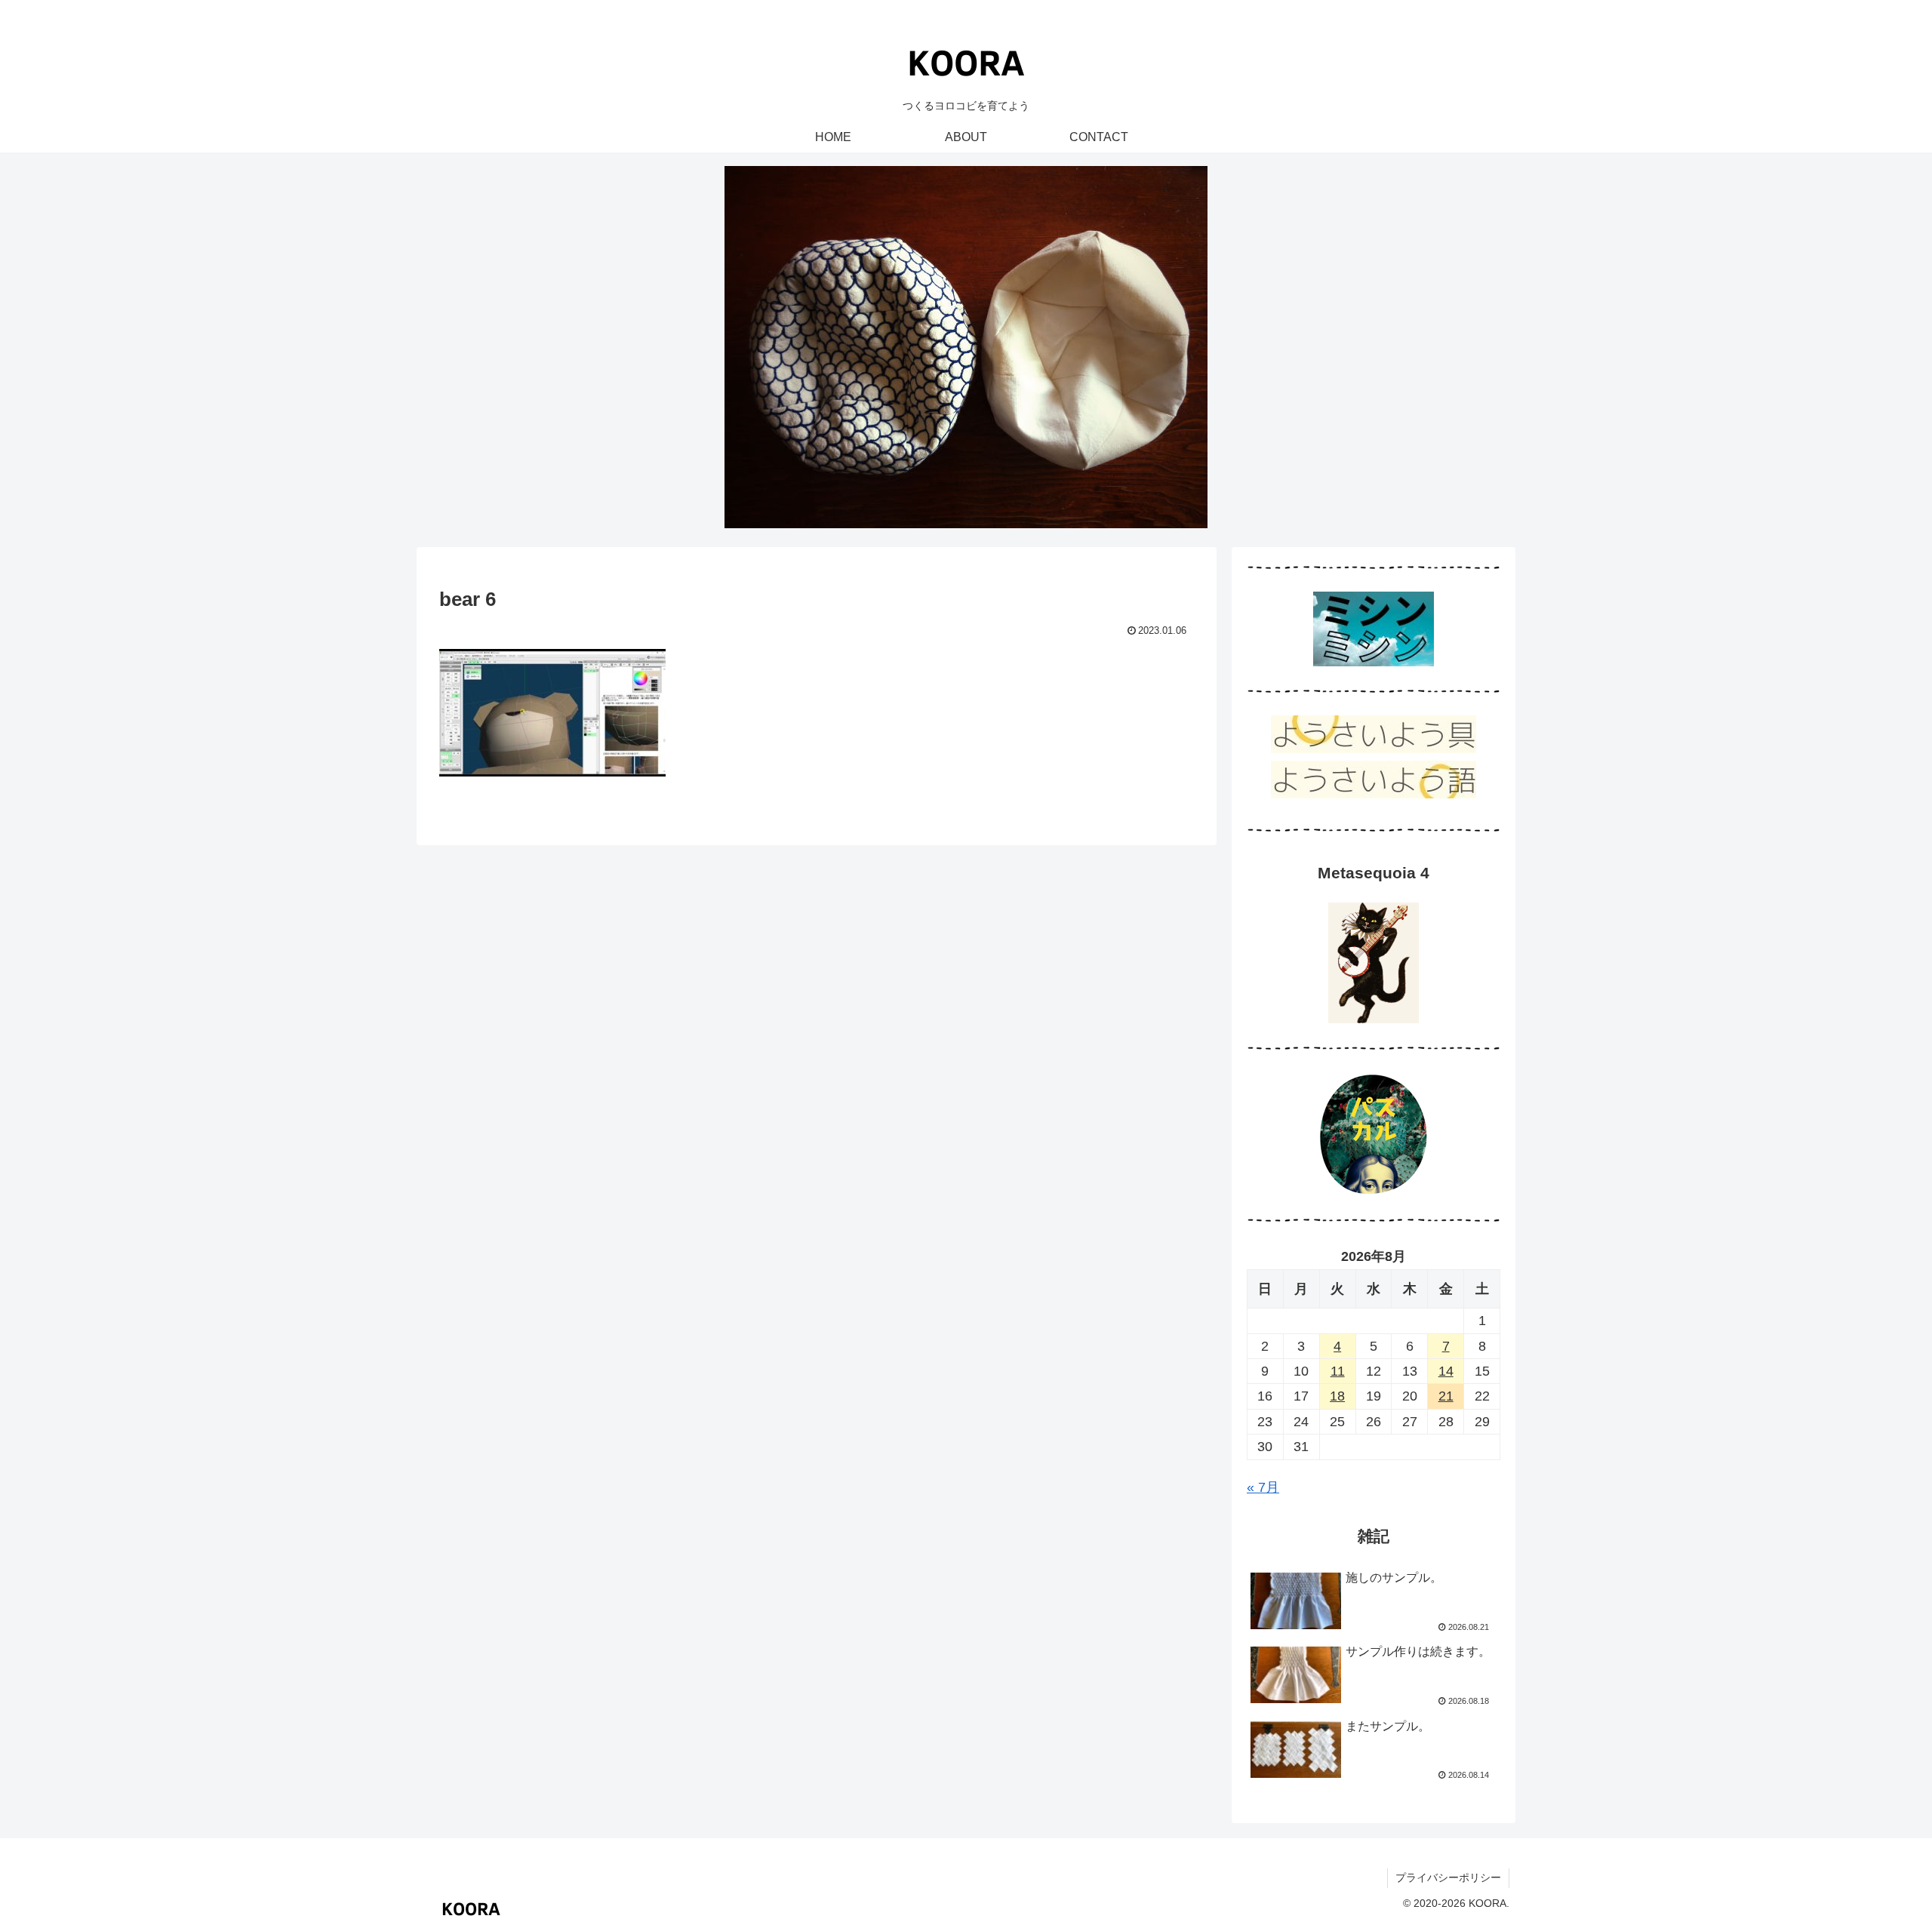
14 (1446, 1371)
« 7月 (1263, 1487)
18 (1337, 1396)
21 (1446, 1396)
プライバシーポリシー (1448, 1877)
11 (1338, 1371)
